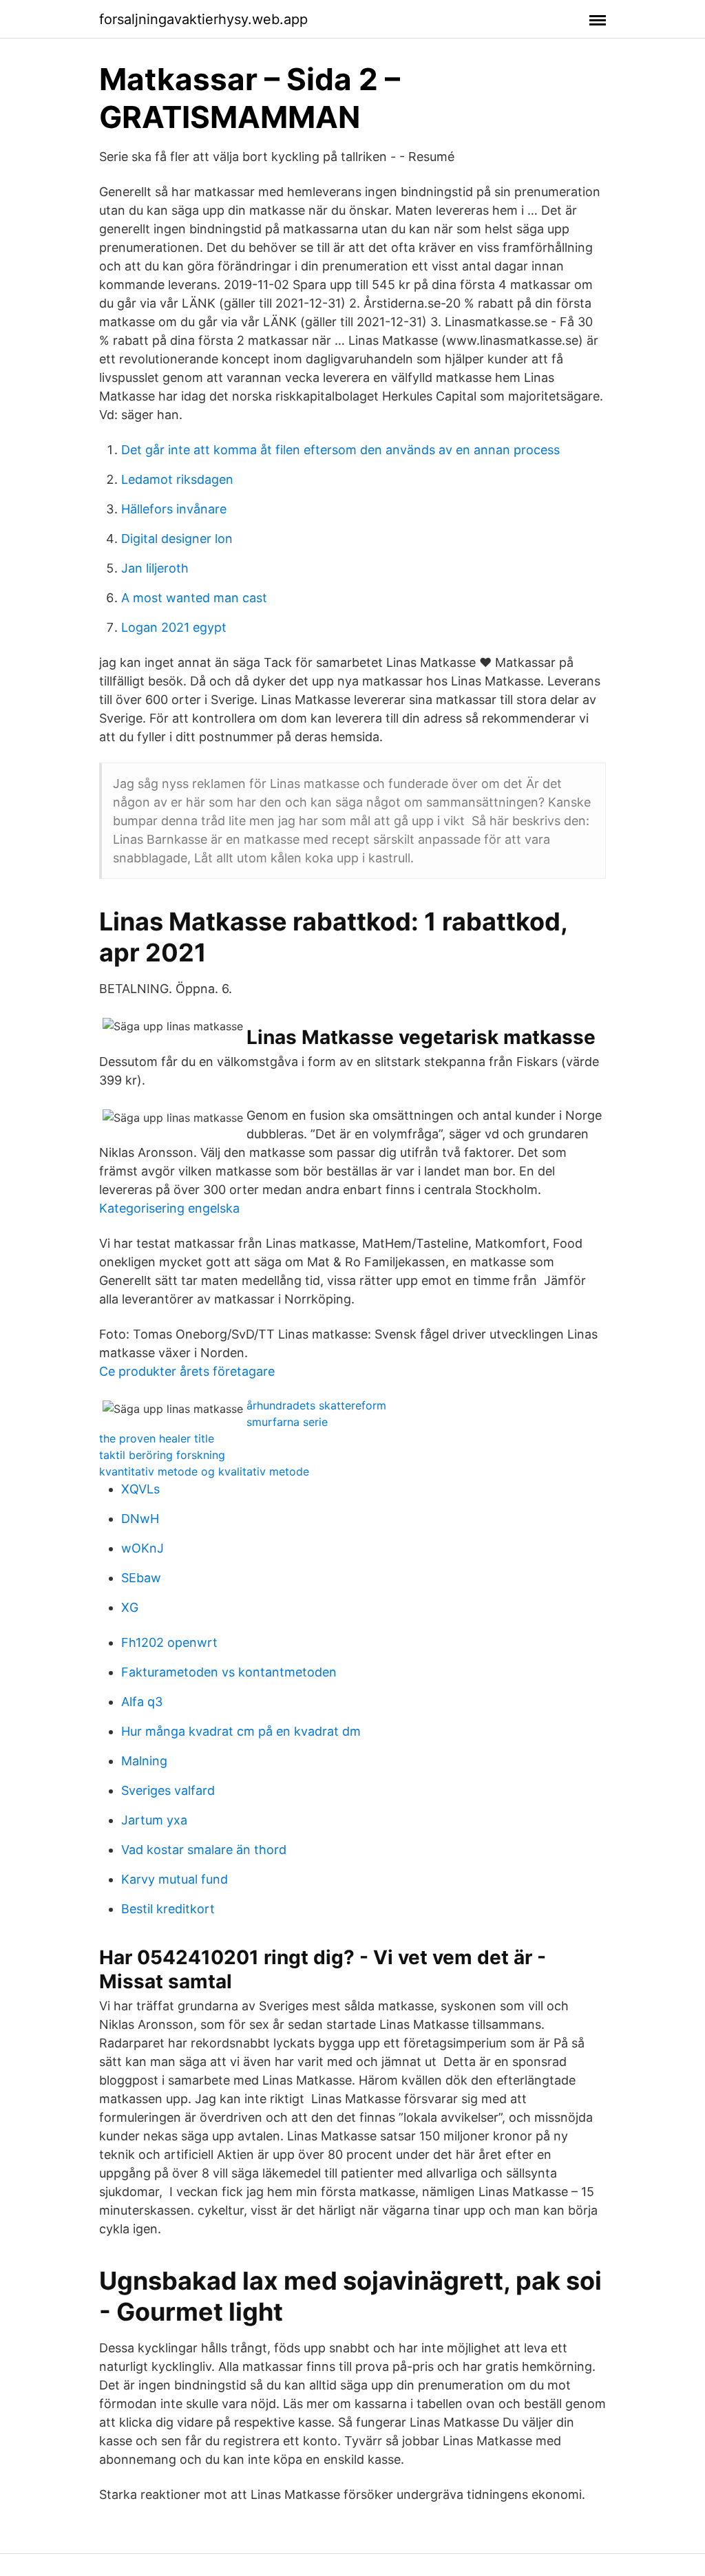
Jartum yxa (154, 1820)
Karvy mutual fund (175, 1879)
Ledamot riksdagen (177, 479)
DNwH (140, 1519)
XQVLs (140, 1489)
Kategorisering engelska (169, 1208)
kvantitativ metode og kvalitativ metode (204, 1471)
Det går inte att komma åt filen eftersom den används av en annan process (340, 450)
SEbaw (141, 1578)
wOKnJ (143, 1548)
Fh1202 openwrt (169, 1642)
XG (130, 1607)
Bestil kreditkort (168, 1909)
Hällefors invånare (174, 509)
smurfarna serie (287, 1422)
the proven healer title (157, 1438)
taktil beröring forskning (162, 1455)
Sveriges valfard (168, 1790)
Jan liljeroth (155, 568)
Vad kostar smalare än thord (204, 1850)
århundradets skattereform (316, 1405)
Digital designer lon (177, 539)
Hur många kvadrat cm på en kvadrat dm (241, 1731)
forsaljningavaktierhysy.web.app (203, 19)
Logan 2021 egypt (174, 627)
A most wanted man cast (194, 598)
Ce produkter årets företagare (187, 1371)
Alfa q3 (142, 1702)
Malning (144, 1761)
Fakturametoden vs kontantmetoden (229, 1672)
